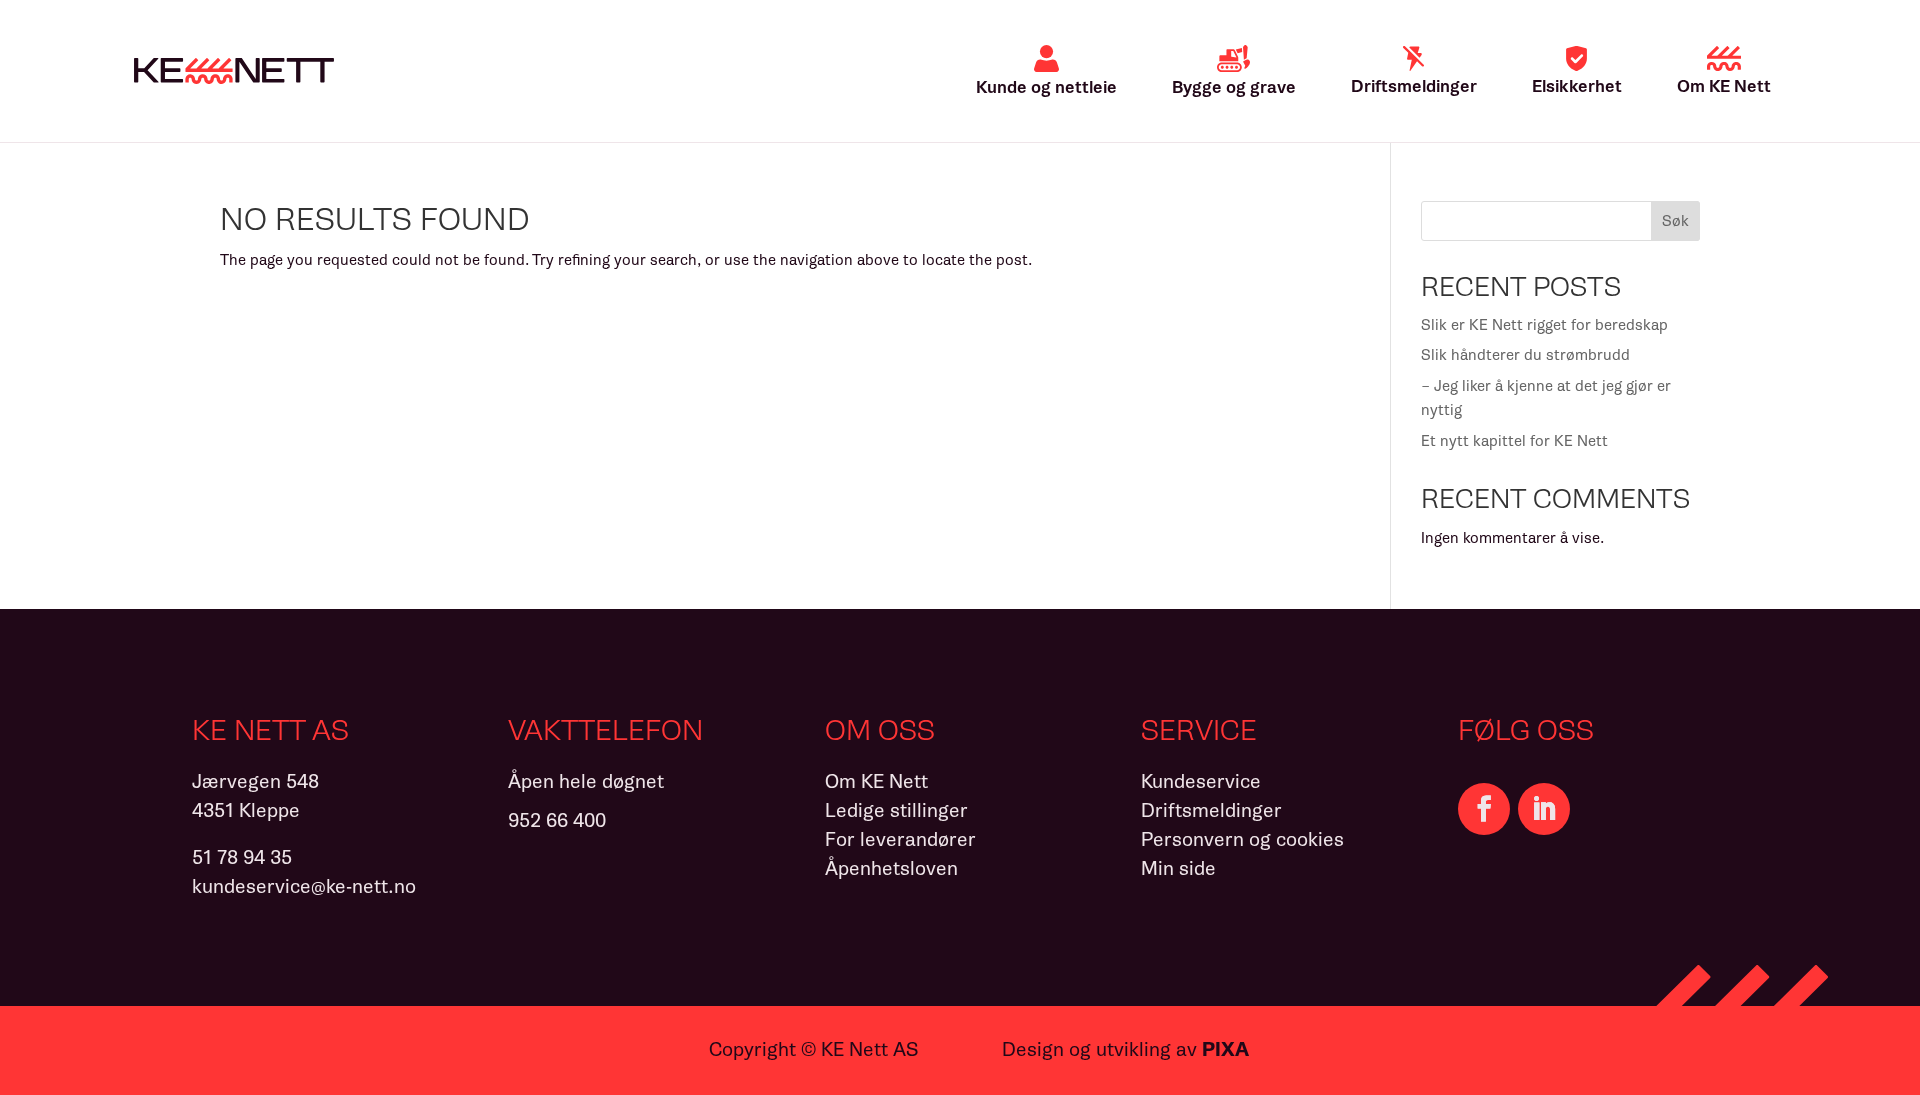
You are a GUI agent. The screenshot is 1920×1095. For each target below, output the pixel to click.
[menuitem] (1046, 71)
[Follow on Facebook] (1484, 809)
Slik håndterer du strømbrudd (1525, 355)
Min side (1178, 868)
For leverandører (900, 839)
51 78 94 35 (242, 857)
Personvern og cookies (1242, 839)
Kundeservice (1201, 781)
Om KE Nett (876, 781)
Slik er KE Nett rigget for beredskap (1544, 325)
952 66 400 (557, 820)
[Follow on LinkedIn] (1544, 809)
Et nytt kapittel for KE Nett (1514, 441)
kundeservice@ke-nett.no (304, 886)
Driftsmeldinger (1211, 810)
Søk (1675, 221)
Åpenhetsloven (891, 868)
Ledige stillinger (896, 810)
